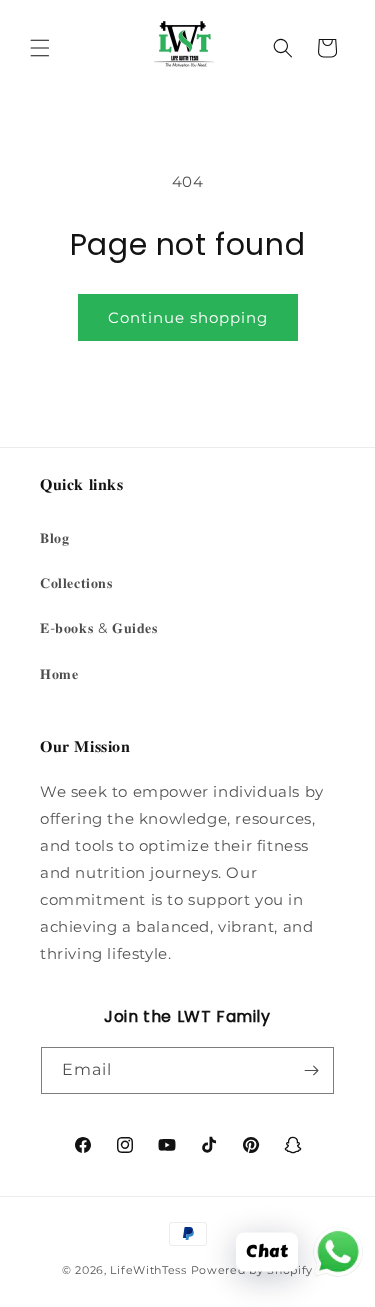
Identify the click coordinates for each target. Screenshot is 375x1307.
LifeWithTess (148, 1270)
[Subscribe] (311, 1070)
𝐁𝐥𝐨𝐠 (54, 538)
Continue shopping (188, 317)
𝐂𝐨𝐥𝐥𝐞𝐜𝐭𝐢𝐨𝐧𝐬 (76, 583)
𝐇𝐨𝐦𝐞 (59, 674)
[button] (40, 48)
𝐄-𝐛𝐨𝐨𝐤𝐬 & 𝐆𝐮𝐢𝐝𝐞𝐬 (99, 628)
